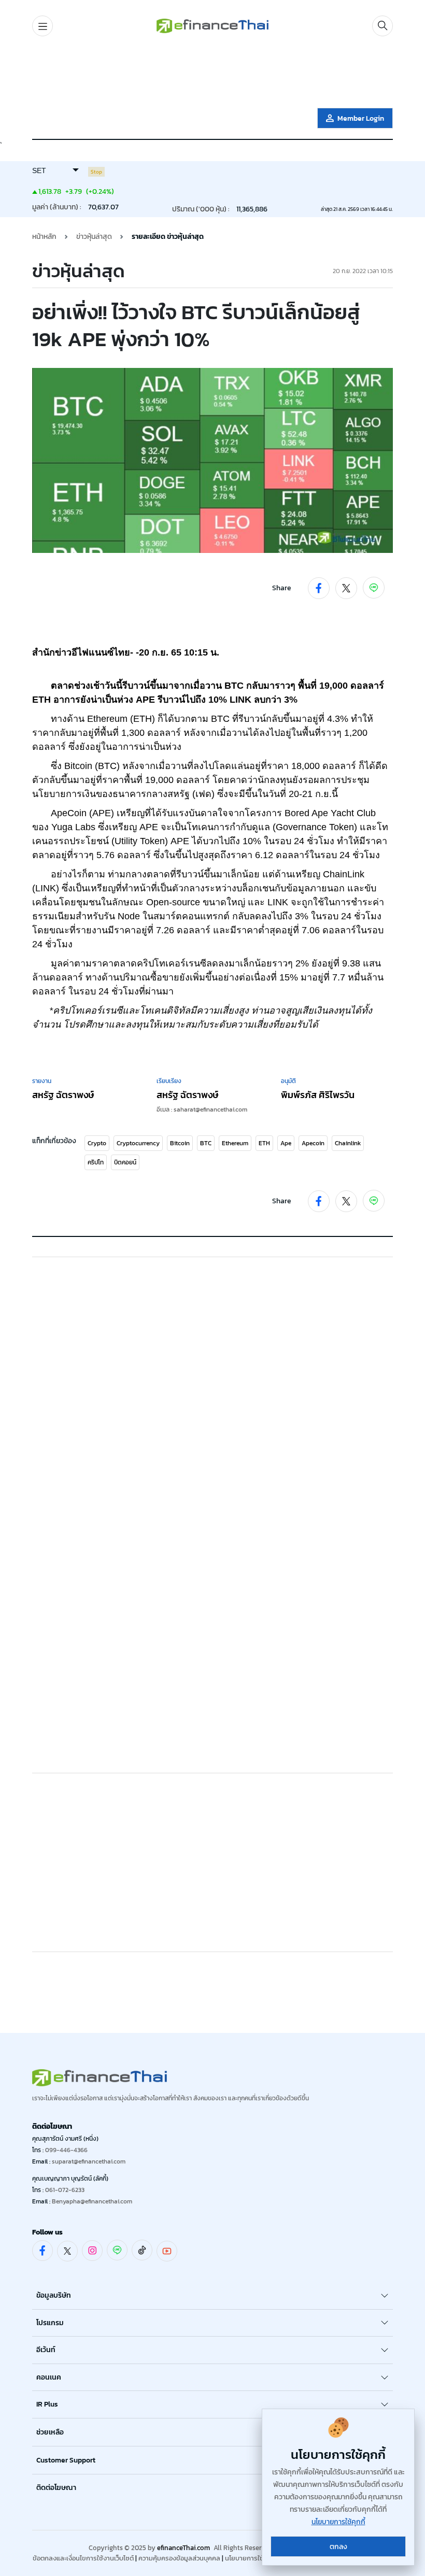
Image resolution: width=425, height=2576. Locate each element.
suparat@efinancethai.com (89, 2161)
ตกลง (338, 2547)
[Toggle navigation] (42, 26)
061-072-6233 (65, 2190)
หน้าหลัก (44, 237)
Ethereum (235, 1143)
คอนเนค (49, 2377)
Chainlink (348, 1143)
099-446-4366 (66, 2150)
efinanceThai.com (183, 2548)
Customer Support (66, 2460)
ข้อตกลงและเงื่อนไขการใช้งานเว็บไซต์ (83, 2558)
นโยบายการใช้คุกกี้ (251, 2558)
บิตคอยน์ (125, 1162)
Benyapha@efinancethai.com (92, 2201)
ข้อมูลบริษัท (54, 2295)
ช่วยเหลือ (50, 2432)
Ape (286, 1143)
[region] (212, 74)
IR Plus (47, 2404)
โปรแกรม (50, 2323)
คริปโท (96, 1162)
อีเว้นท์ (46, 2350)
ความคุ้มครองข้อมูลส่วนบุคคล (179, 2558)
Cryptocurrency (138, 1143)
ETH (264, 1143)
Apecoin (313, 1143)
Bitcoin (180, 1143)
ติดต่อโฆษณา (56, 2488)
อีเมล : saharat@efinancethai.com (202, 1109)
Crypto (97, 1143)
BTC (206, 1143)
